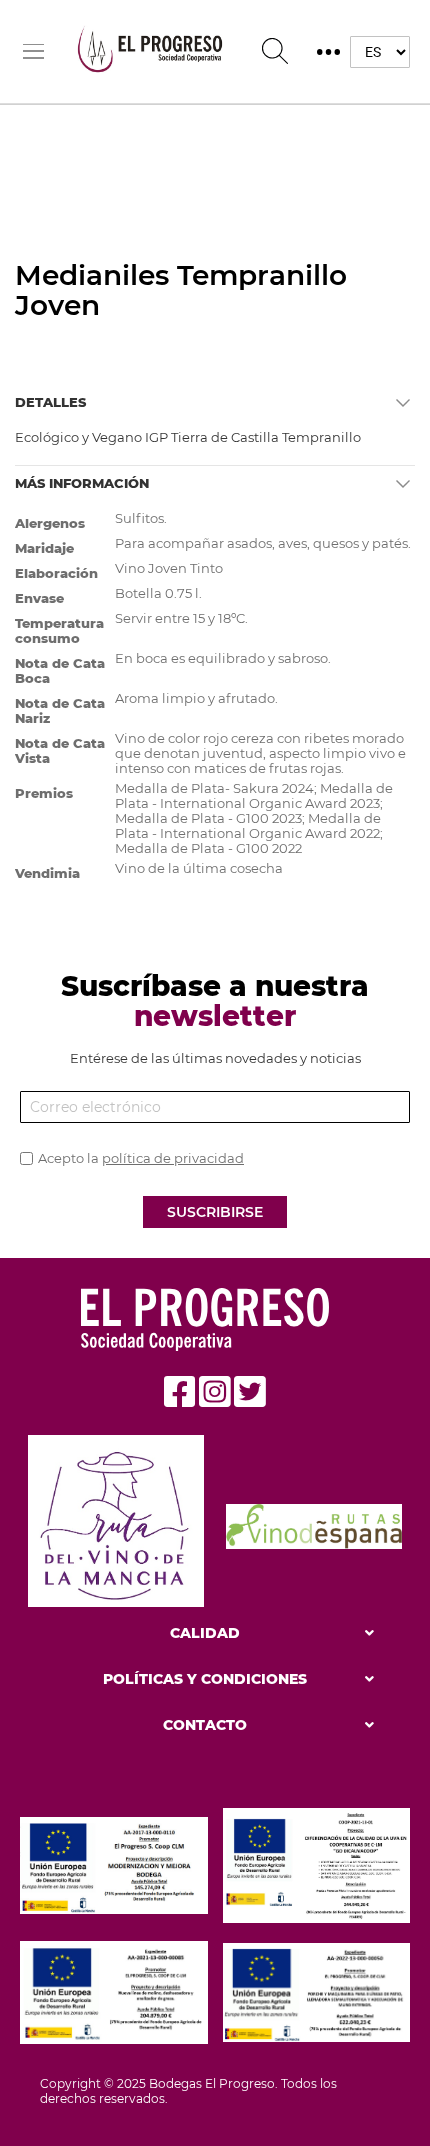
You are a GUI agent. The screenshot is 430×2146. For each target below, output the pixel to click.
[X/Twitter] (250, 1392)
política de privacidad (173, 1158)
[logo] (156, 51)
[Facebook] (180, 1392)
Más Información (82, 483)
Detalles (50, 402)
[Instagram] (215, 1392)
